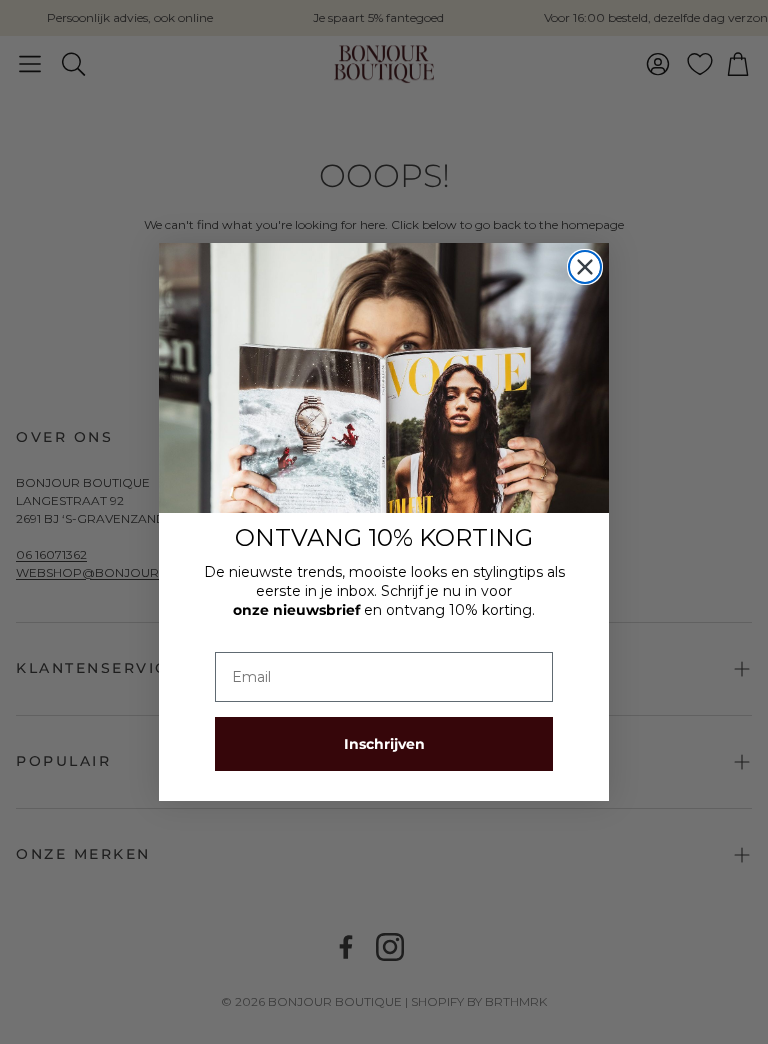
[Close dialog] (585, 267)
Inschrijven (384, 744)
